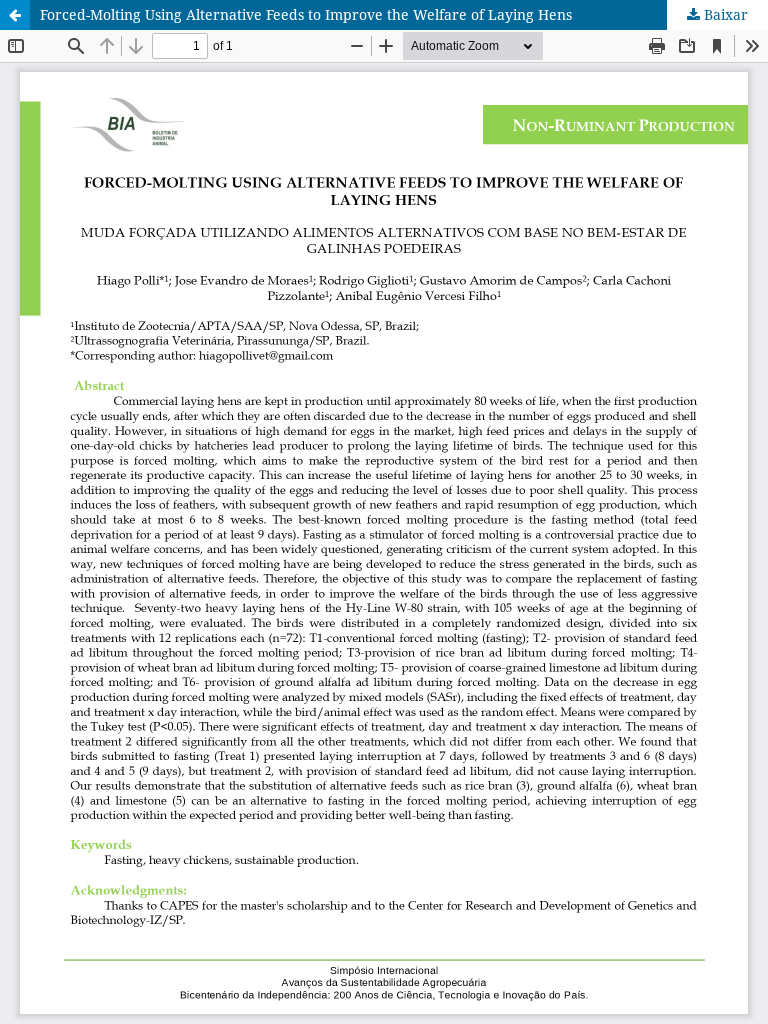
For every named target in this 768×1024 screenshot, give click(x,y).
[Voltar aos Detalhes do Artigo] (15, 15)
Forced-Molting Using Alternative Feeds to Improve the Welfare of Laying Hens (306, 14)
